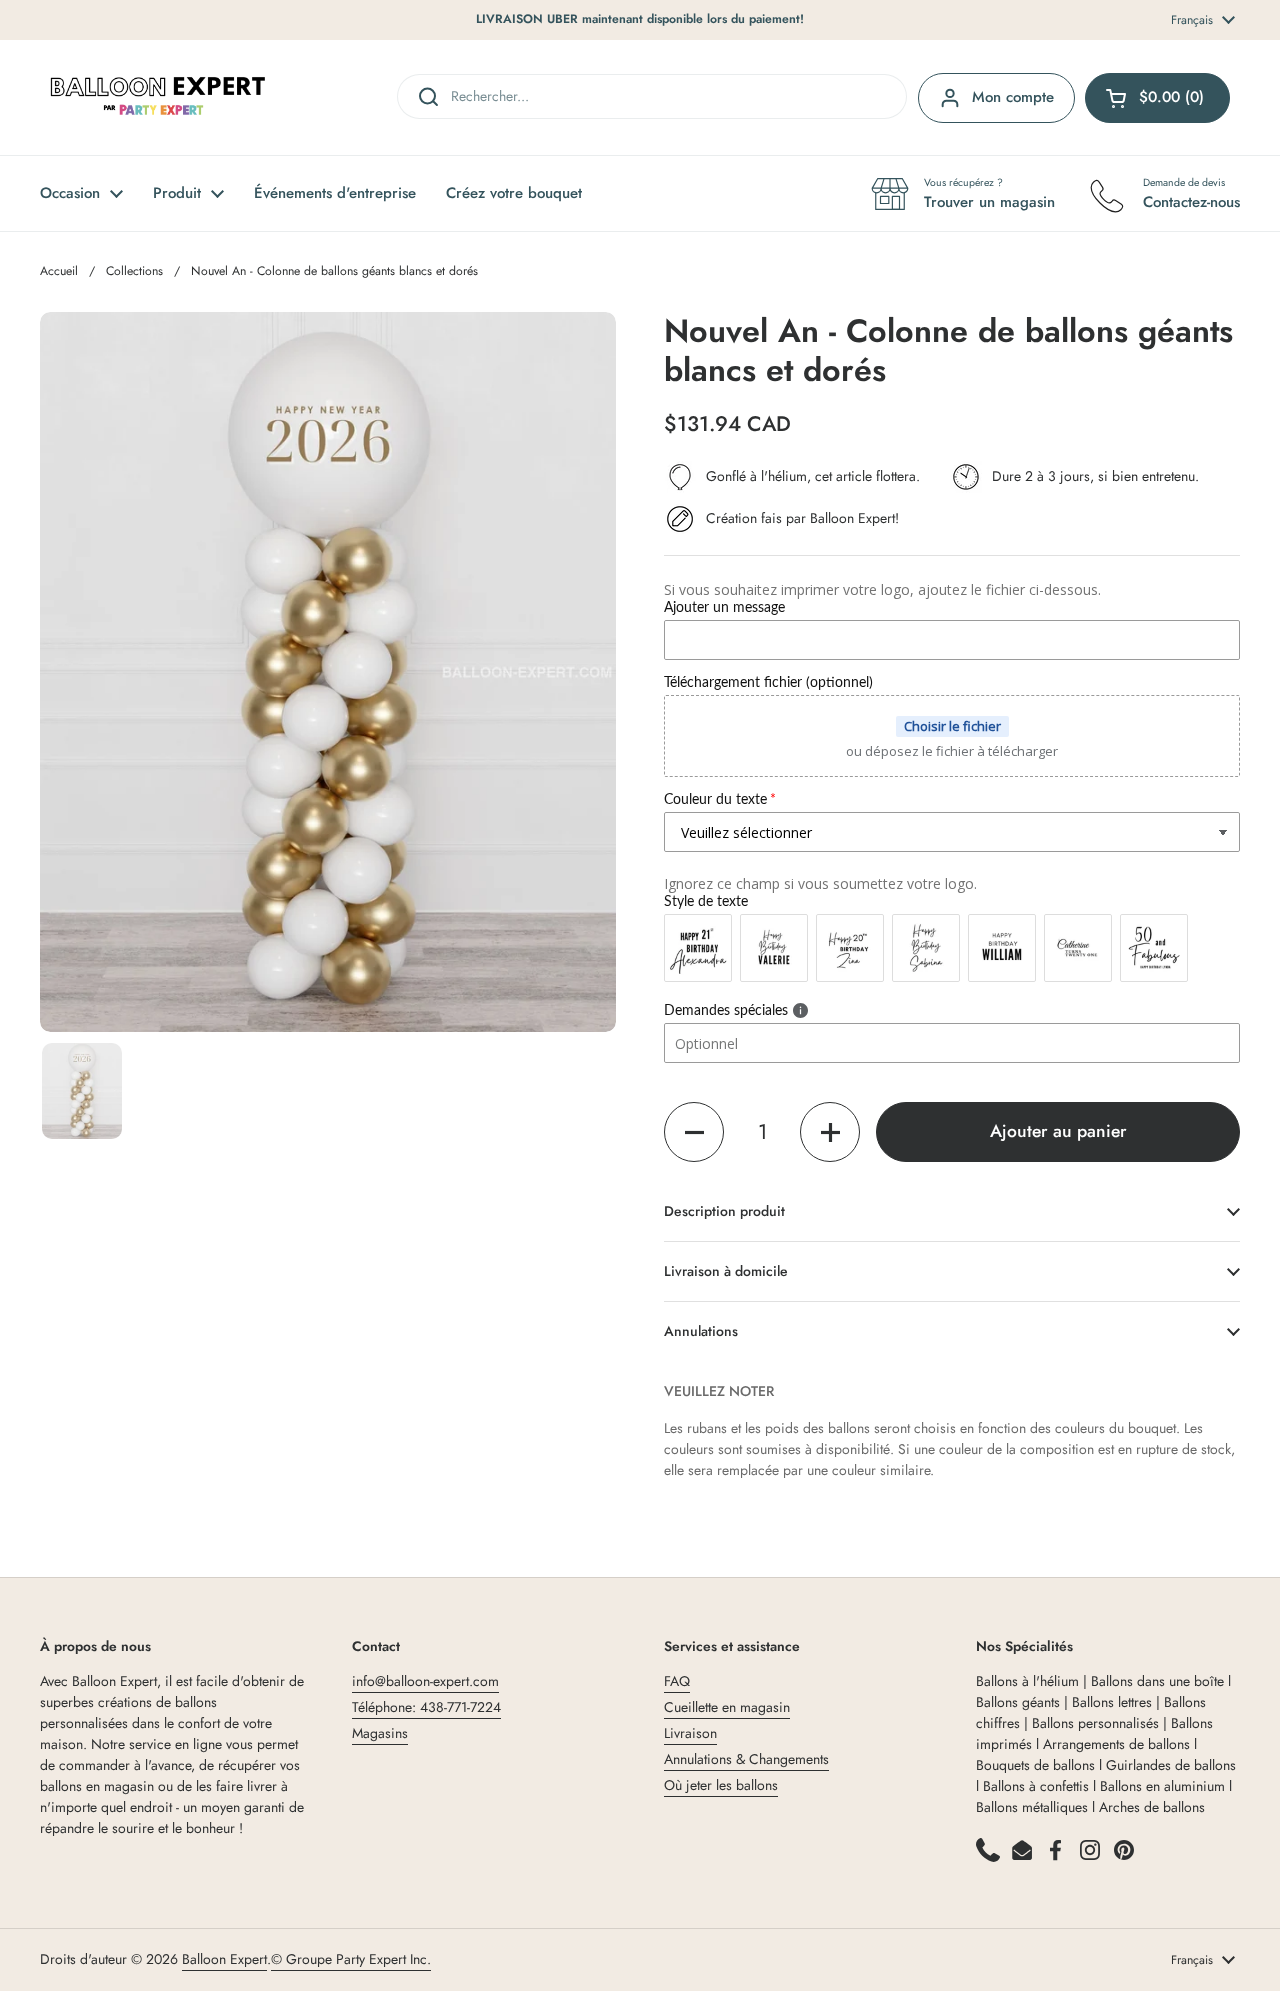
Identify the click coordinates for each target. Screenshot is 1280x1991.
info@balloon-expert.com (425, 1681)
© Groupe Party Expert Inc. (351, 1959)
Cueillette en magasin (727, 1707)
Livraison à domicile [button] (726, 1271)
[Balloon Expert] (158, 97)
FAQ (677, 1681)
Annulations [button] (701, 1331)
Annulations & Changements (746, 1759)
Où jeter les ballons (721, 1785)
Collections (134, 271)
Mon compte (1013, 97)
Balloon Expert (224, 1959)
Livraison (690, 1733)
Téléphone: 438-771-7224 (426, 1707)
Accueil (59, 271)
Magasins (380, 1733)
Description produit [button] (724, 1211)
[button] (694, 1132)
